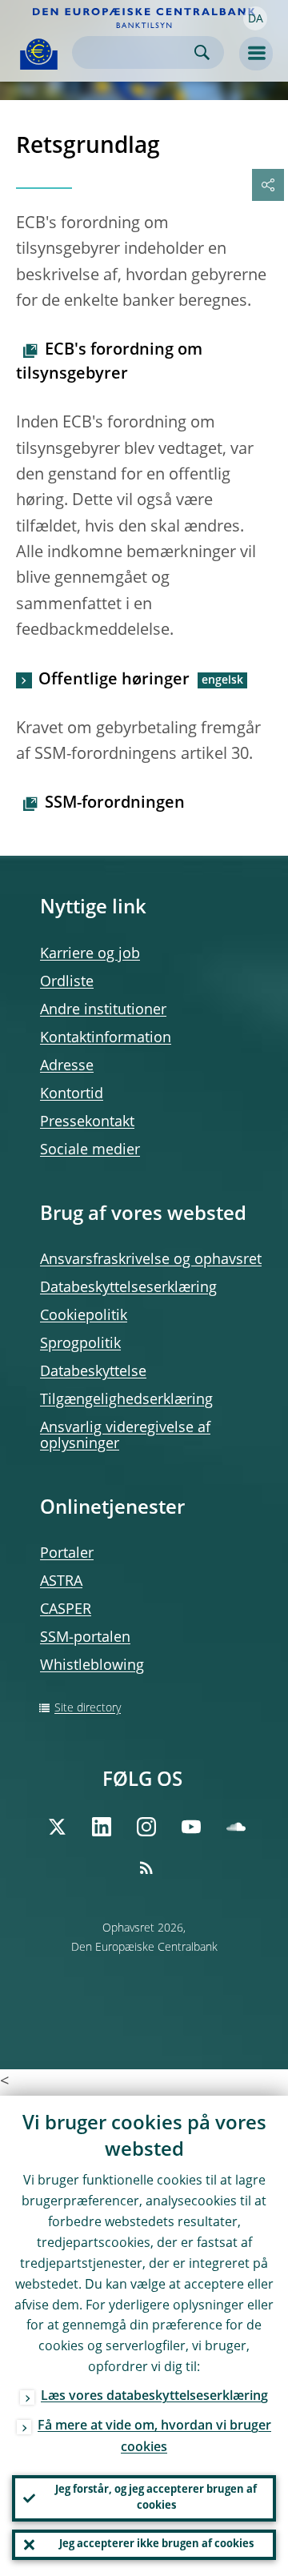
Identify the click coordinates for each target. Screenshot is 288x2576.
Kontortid (72, 1094)
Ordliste (67, 982)
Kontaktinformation (106, 1038)
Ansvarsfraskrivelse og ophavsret (151, 1260)
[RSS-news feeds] (146, 1868)
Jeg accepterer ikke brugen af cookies (156, 2544)
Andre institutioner (103, 1010)
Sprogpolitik (80, 1344)
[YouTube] (191, 1827)
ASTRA (61, 1582)
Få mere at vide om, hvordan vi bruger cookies (154, 2437)
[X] (57, 1827)
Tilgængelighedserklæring (126, 1400)
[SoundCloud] (236, 1827)
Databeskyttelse (93, 1372)
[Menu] (256, 54)
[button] (255, 18)
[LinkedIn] (102, 1827)
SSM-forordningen (115, 804)
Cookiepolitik (84, 1316)
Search (202, 52)
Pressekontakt (87, 1122)
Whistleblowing (92, 1666)
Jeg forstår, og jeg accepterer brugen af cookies (156, 2498)
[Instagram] (146, 1827)
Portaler (67, 1554)
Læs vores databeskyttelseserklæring (154, 2397)
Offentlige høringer (114, 680)
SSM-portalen (85, 1638)
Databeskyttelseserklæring (128, 1288)
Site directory (88, 1708)
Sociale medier (90, 1150)
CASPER (66, 1610)
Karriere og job (90, 954)
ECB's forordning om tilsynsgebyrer (109, 363)
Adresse (67, 1066)
